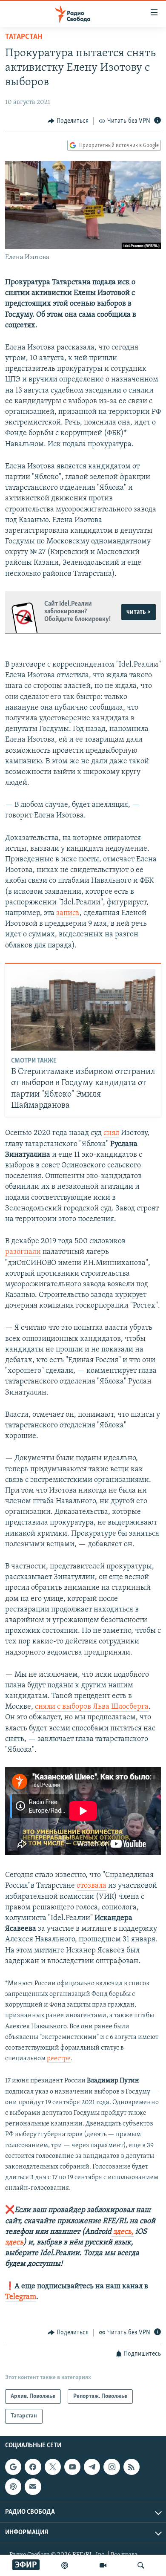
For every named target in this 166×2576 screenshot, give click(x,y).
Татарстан (24, 37)
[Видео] (103, 2565)
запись (68, 913)
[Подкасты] (13, 2486)
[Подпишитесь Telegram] (92, 2467)
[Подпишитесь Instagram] (112, 2467)
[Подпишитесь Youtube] (72, 2467)
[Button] (68, 121)
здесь (14, 2243)
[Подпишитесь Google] (13, 2467)
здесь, (123, 2232)
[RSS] (132, 2467)
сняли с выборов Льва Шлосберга (92, 1707)
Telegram (21, 2297)
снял (111, 1133)
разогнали (23, 1252)
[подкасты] (65, 2565)
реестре (59, 2059)
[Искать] (141, 2565)
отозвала (92, 1886)
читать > (139, 612)
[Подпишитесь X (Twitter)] (53, 2467)
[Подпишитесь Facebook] (33, 2467)
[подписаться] (33, 2486)
